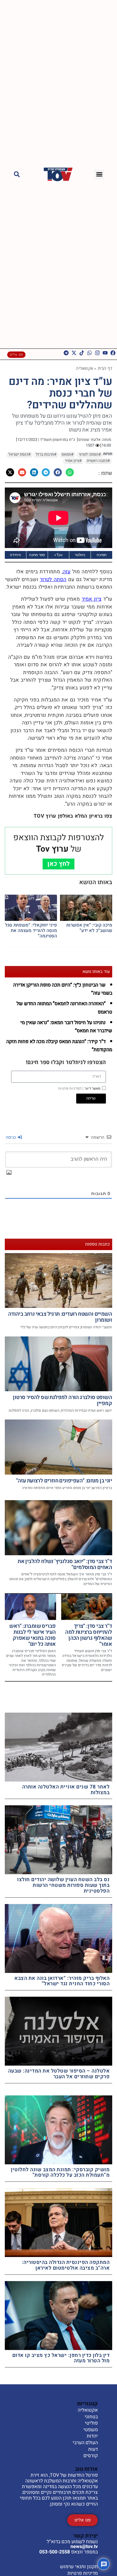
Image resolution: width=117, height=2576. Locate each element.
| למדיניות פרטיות (71, 1088)
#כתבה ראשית (98, 461)
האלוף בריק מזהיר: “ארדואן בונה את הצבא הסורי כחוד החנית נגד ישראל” (62, 1981)
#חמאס (67, 454)
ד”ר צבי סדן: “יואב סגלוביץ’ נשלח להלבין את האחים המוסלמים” (65, 1564)
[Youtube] (105, 353)
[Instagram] (97, 353)
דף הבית (105, 368)
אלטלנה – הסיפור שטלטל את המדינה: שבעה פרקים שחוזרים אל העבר (59, 2074)
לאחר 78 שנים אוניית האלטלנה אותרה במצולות (66, 1790)
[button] (99, 174)
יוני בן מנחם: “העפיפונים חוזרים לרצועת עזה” (64, 1481)
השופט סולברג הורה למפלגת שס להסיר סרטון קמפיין (62, 1400)
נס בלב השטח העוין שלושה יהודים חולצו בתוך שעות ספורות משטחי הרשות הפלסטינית (63, 1885)
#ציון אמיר (73, 461)
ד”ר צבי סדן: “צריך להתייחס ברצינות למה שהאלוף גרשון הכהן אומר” (88, 1635)
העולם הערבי (85, 2443)
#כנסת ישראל (19, 454)
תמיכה (102, 555)
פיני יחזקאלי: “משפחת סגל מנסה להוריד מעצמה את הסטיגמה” (31, 930)
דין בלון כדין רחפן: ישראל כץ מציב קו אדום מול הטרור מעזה (61, 2358)
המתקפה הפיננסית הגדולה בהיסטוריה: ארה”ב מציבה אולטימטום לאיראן (66, 2265)
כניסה (11, 1137)
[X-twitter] (74, 353)
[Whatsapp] (90, 353)
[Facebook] (113, 353)
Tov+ (58, 555)
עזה (67, 572)
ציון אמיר (91, 599)
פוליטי (91, 2423)
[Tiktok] (82, 353)
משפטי (91, 2430)
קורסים (91, 2456)
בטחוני (91, 2417)
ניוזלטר (80, 555)
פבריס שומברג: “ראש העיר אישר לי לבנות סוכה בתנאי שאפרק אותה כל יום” (32, 1635)
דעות (93, 2450)
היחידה (15, 555)
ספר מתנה (37, 555)
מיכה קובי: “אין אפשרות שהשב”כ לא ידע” (89, 928)
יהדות (92, 2436)
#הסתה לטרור (90, 454)
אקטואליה (84, 368)
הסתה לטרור (53, 579)
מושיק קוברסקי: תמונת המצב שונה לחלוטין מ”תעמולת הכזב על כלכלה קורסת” (60, 2172)
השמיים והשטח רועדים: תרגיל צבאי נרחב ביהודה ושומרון (60, 1317)
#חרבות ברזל (46, 454)
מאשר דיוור (79, 1088)
